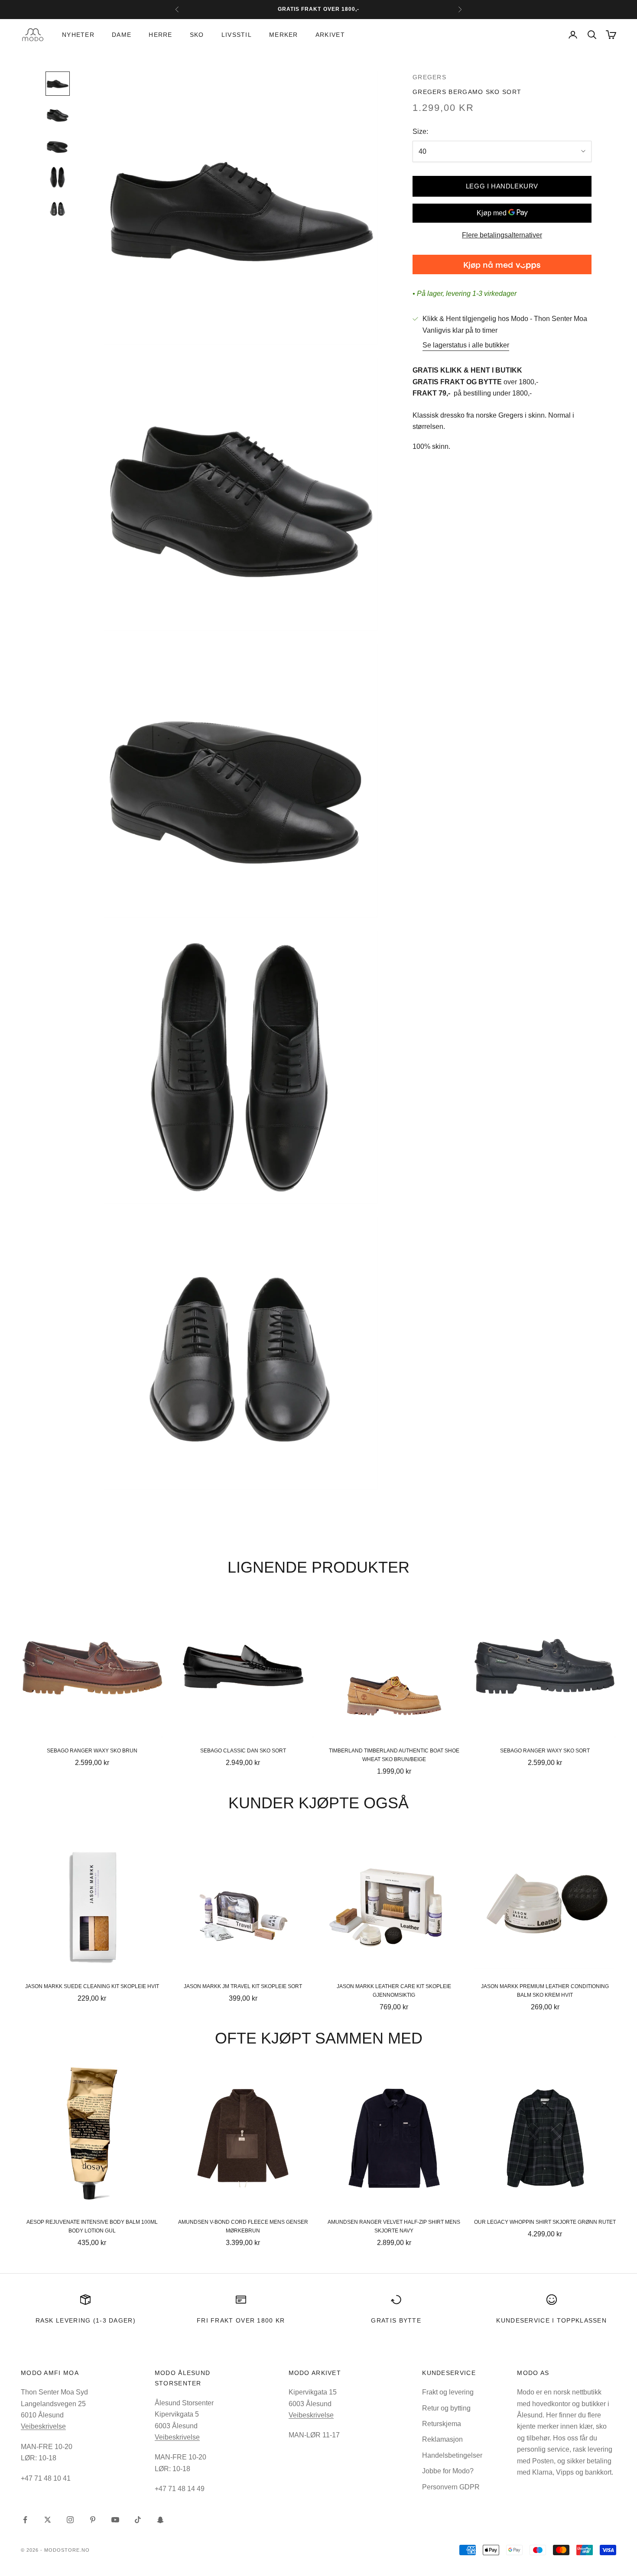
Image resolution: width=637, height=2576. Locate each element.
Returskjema (442, 2424)
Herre (160, 35)
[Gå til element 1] (58, 84)
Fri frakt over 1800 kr (241, 2320)
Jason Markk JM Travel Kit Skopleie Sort (243, 1986)
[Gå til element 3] (58, 146)
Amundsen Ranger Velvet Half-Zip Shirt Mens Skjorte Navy (394, 2226)
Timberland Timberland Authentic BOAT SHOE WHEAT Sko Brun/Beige (394, 1755)
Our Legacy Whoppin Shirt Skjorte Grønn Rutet (545, 2222)
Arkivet (330, 35)
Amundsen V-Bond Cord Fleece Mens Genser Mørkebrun (243, 2226)
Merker (284, 35)
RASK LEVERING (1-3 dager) (86, 2320)
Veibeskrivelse (43, 2426)
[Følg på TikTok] (138, 2520)
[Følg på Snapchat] (160, 2520)
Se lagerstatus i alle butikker (466, 345)
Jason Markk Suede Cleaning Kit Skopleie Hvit (92, 1986)
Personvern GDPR (451, 2487)
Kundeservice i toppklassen (551, 2320)
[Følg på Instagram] (70, 2520)
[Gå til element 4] (58, 177)
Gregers (429, 77)
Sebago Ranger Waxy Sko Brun (92, 1751)
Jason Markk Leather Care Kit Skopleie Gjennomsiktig (394, 1991)
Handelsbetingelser (452, 2455)
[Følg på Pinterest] (93, 2520)
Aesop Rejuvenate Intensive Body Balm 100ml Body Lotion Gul (92, 2226)
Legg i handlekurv (502, 186)
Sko (197, 35)
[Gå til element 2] (58, 115)
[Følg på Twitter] (48, 2520)
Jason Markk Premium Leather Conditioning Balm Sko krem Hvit (545, 1991)
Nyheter (78, 35)
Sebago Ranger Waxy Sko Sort (545, 1751)
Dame (122, 35)
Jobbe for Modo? (448, 2471)
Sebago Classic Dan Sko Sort (243, 1751)
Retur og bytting (446, 2408)
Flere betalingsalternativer (502, 235)
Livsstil (237, 35)
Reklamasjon (442, 2439)
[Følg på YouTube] (115, 2520)
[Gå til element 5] (58, 208)
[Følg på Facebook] (25, 2520)
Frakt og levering (448, 2392)
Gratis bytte (396, 2320)
